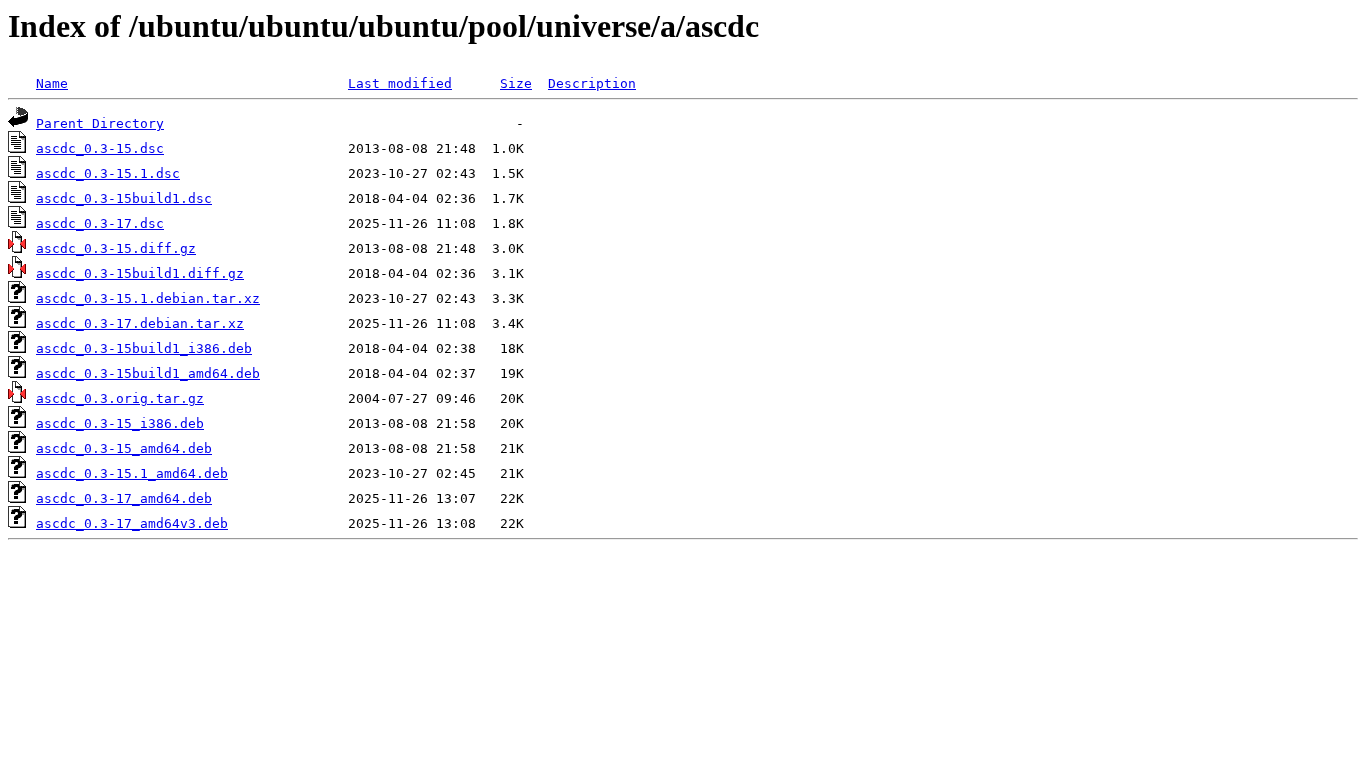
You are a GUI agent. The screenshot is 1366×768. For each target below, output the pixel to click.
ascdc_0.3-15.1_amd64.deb (132, 473)
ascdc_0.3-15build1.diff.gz (140, 273)
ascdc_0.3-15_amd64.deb (124, 448)
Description (592, 83)
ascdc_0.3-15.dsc (100, 148)
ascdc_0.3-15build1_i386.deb (144, 348)
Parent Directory (100, 123)
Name (52, 83)
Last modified (400, 83)
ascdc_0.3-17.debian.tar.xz (140, 323)
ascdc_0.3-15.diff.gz (116, 248)
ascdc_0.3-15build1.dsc (124, 198)
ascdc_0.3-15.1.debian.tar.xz (148, 298)
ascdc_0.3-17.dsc (100, 223)
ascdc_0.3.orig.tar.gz (120, 398)
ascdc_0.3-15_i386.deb (120, 423)
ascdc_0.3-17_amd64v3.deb (132, 523)
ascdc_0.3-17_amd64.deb (124, 498)
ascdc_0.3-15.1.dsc (108, 173)
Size (516, 83)
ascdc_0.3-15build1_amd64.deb (148, 373)
